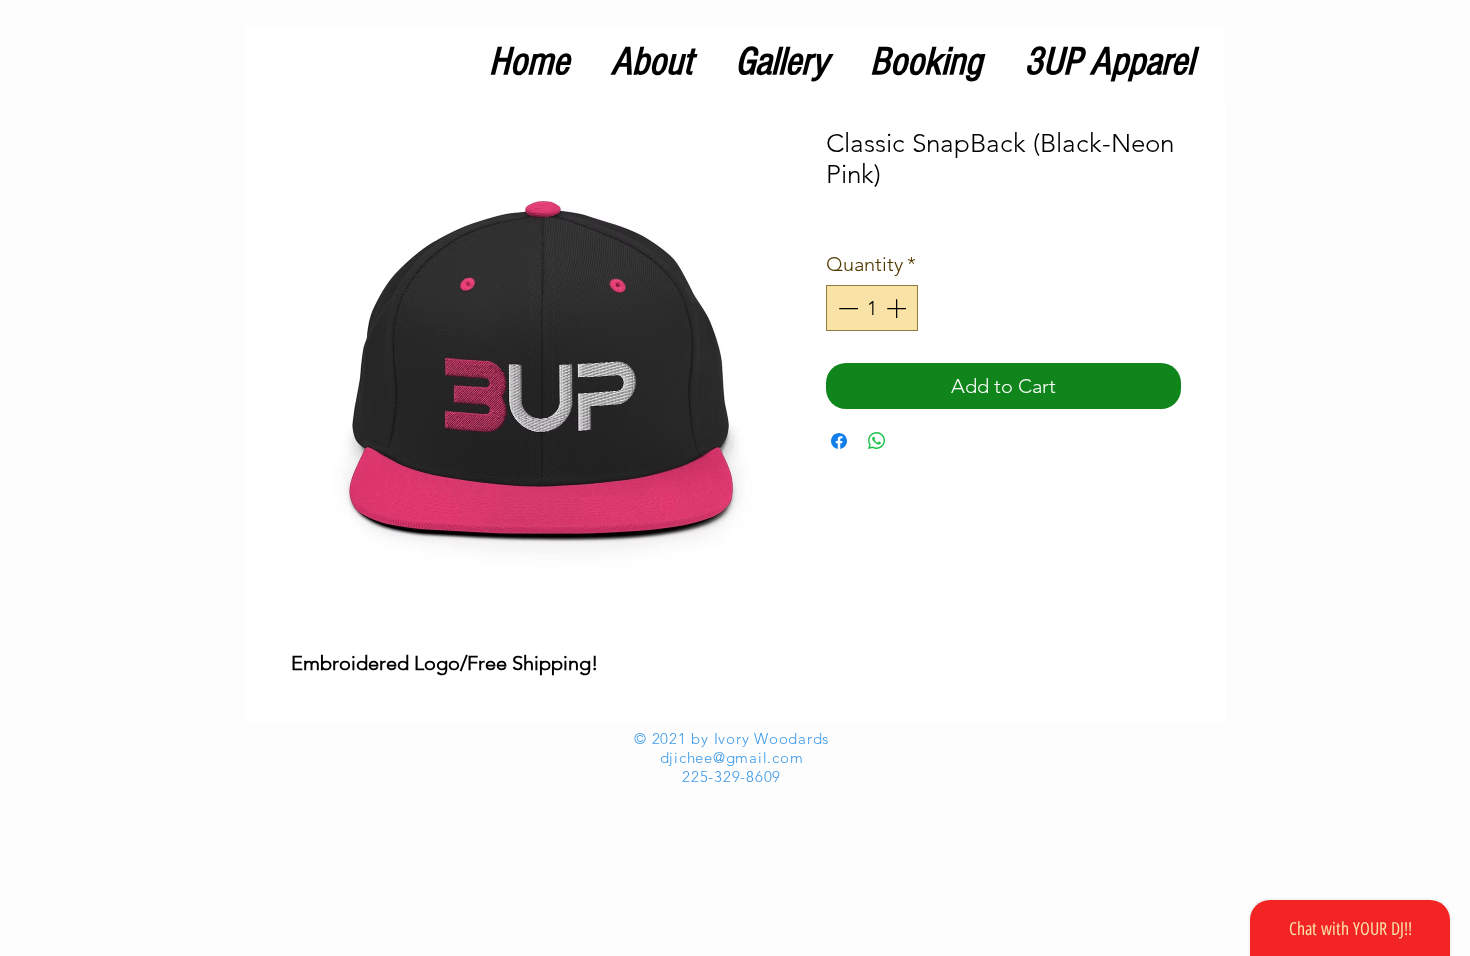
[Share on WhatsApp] (877, 441)
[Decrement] (846, 308)
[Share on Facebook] (839, 441)
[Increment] (898, 308)
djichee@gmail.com (732, 757)
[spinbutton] (872, 308)
